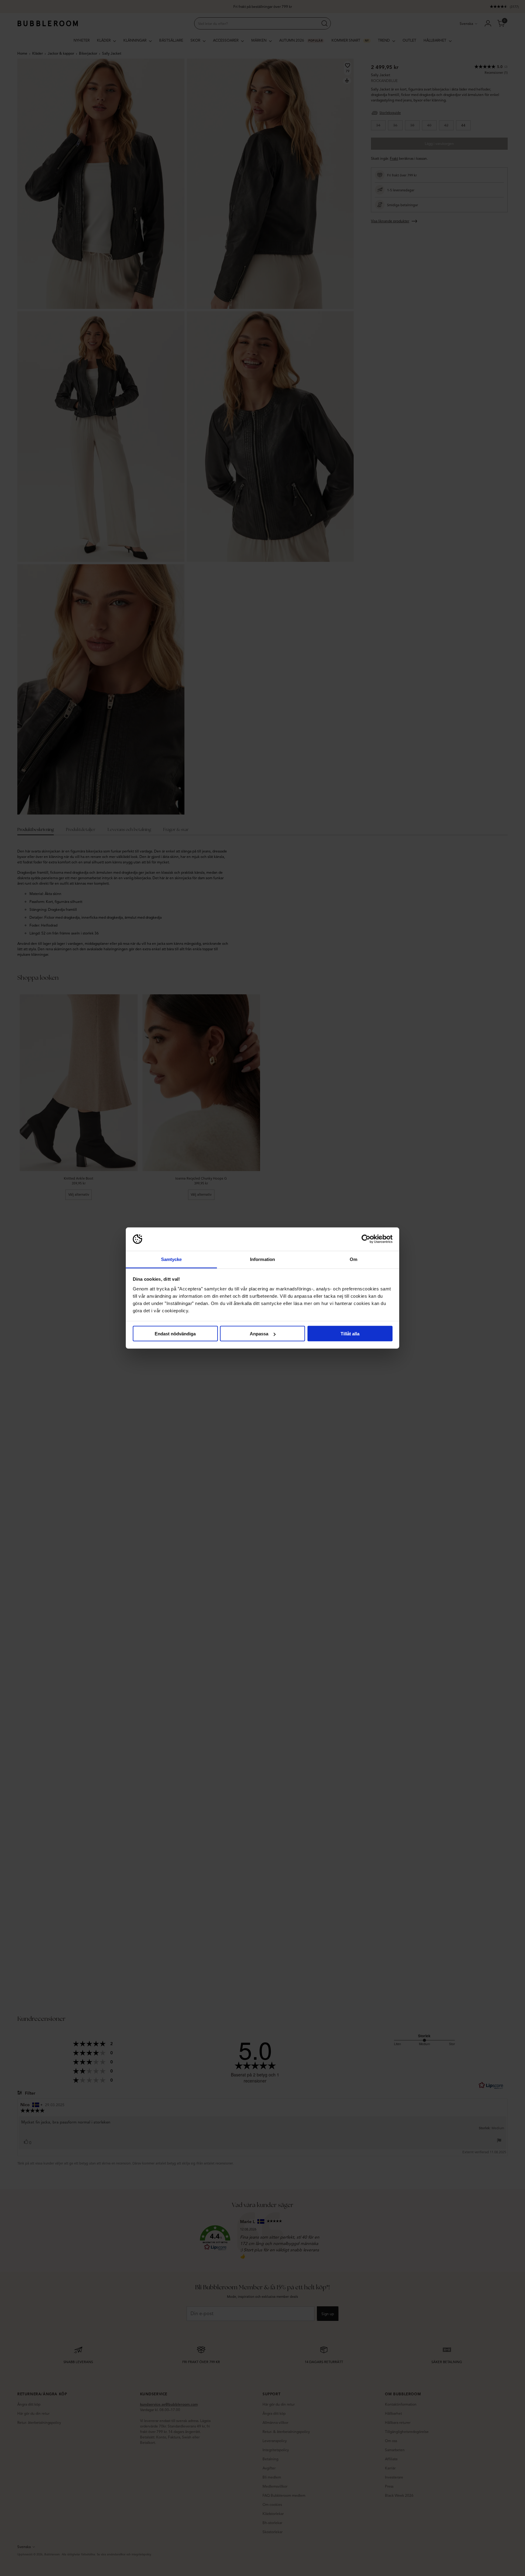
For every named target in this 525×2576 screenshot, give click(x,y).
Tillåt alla (350, 1334)
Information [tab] (262, 1259)
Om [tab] (353, 1259)
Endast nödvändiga (175, 1334)
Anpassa (259, 1334)
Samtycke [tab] (172, 1259)
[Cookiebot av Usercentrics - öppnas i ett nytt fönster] (366, 1239)
